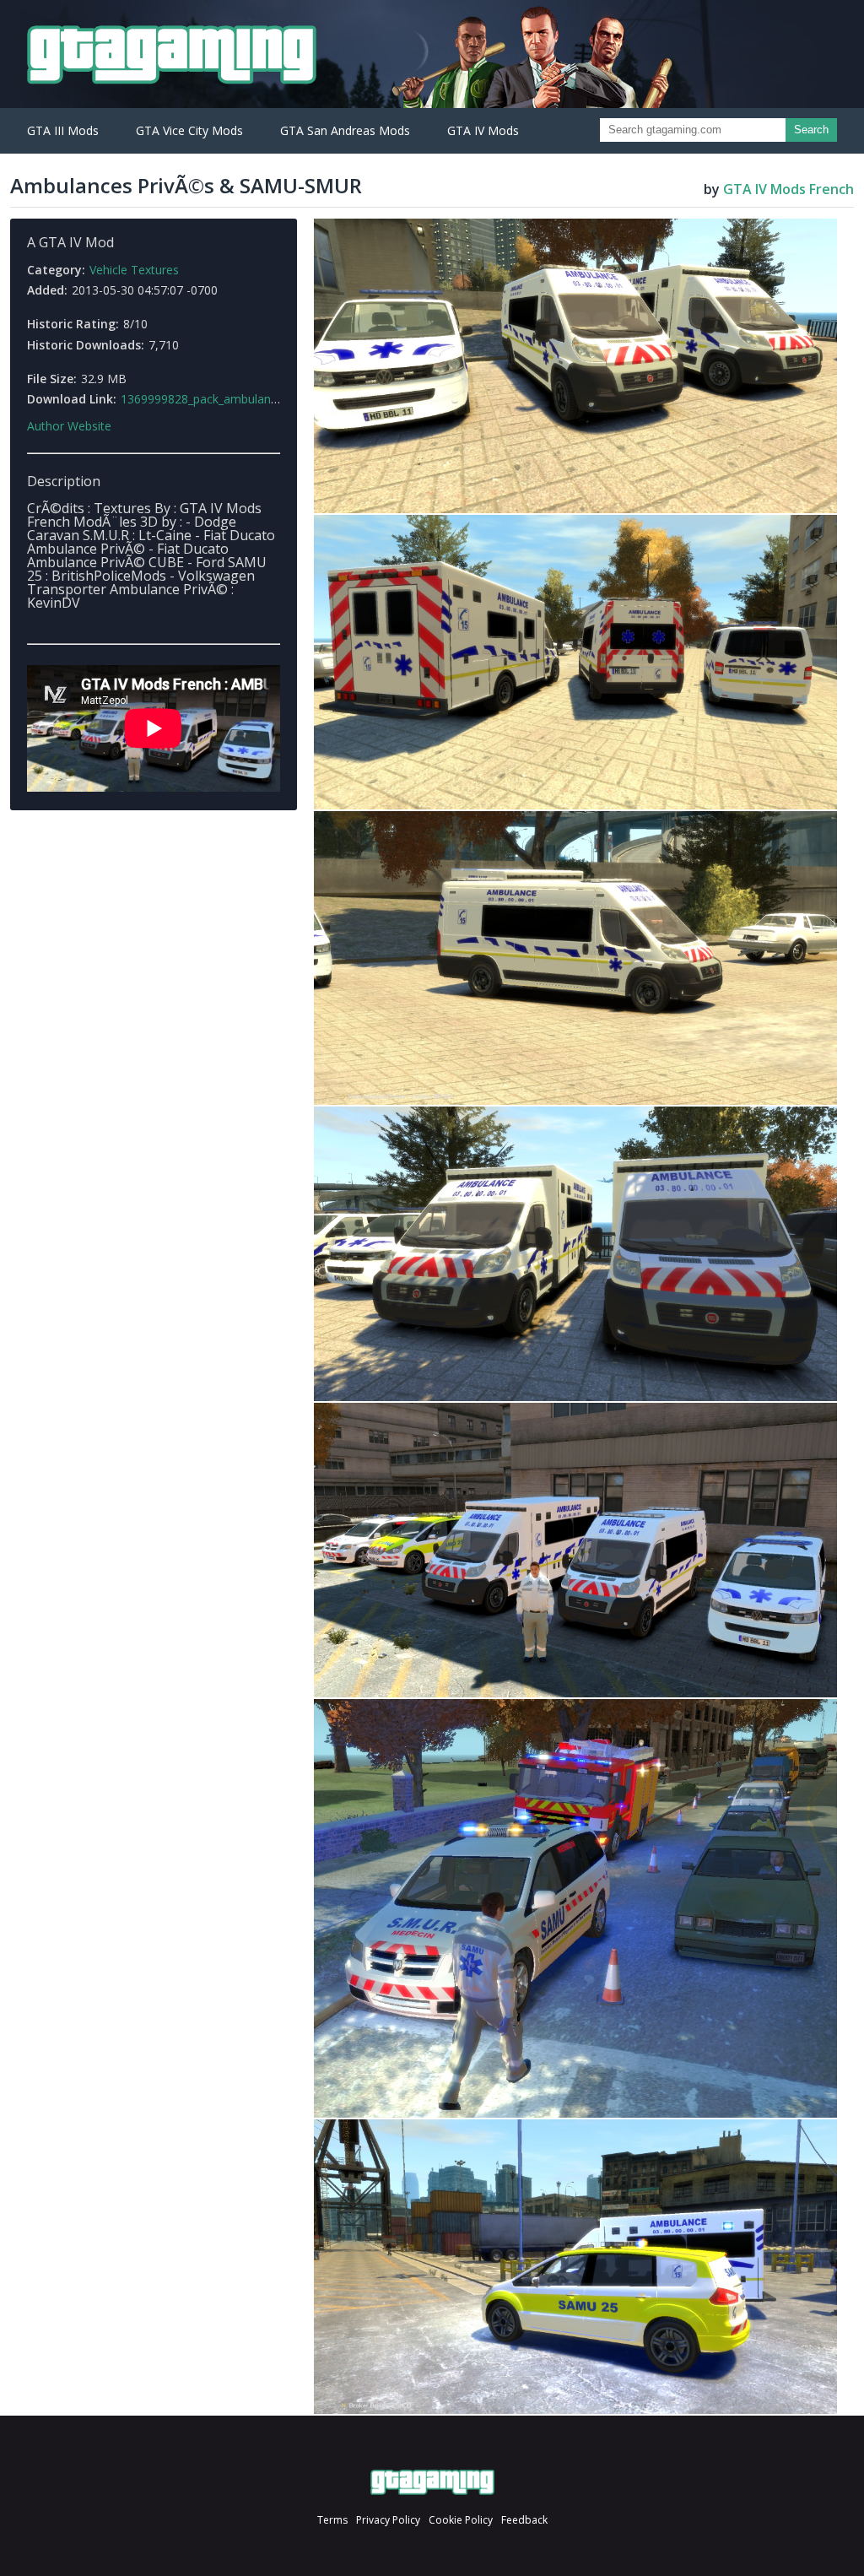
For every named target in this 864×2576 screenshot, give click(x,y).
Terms (332, 2520)
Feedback (524, 2520)
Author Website (69, 426)
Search (811, 130)
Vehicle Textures (134, 270)
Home (432, 2482)
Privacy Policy (388, 2520)
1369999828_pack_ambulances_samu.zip (232, 399)
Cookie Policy (461, 2520)
